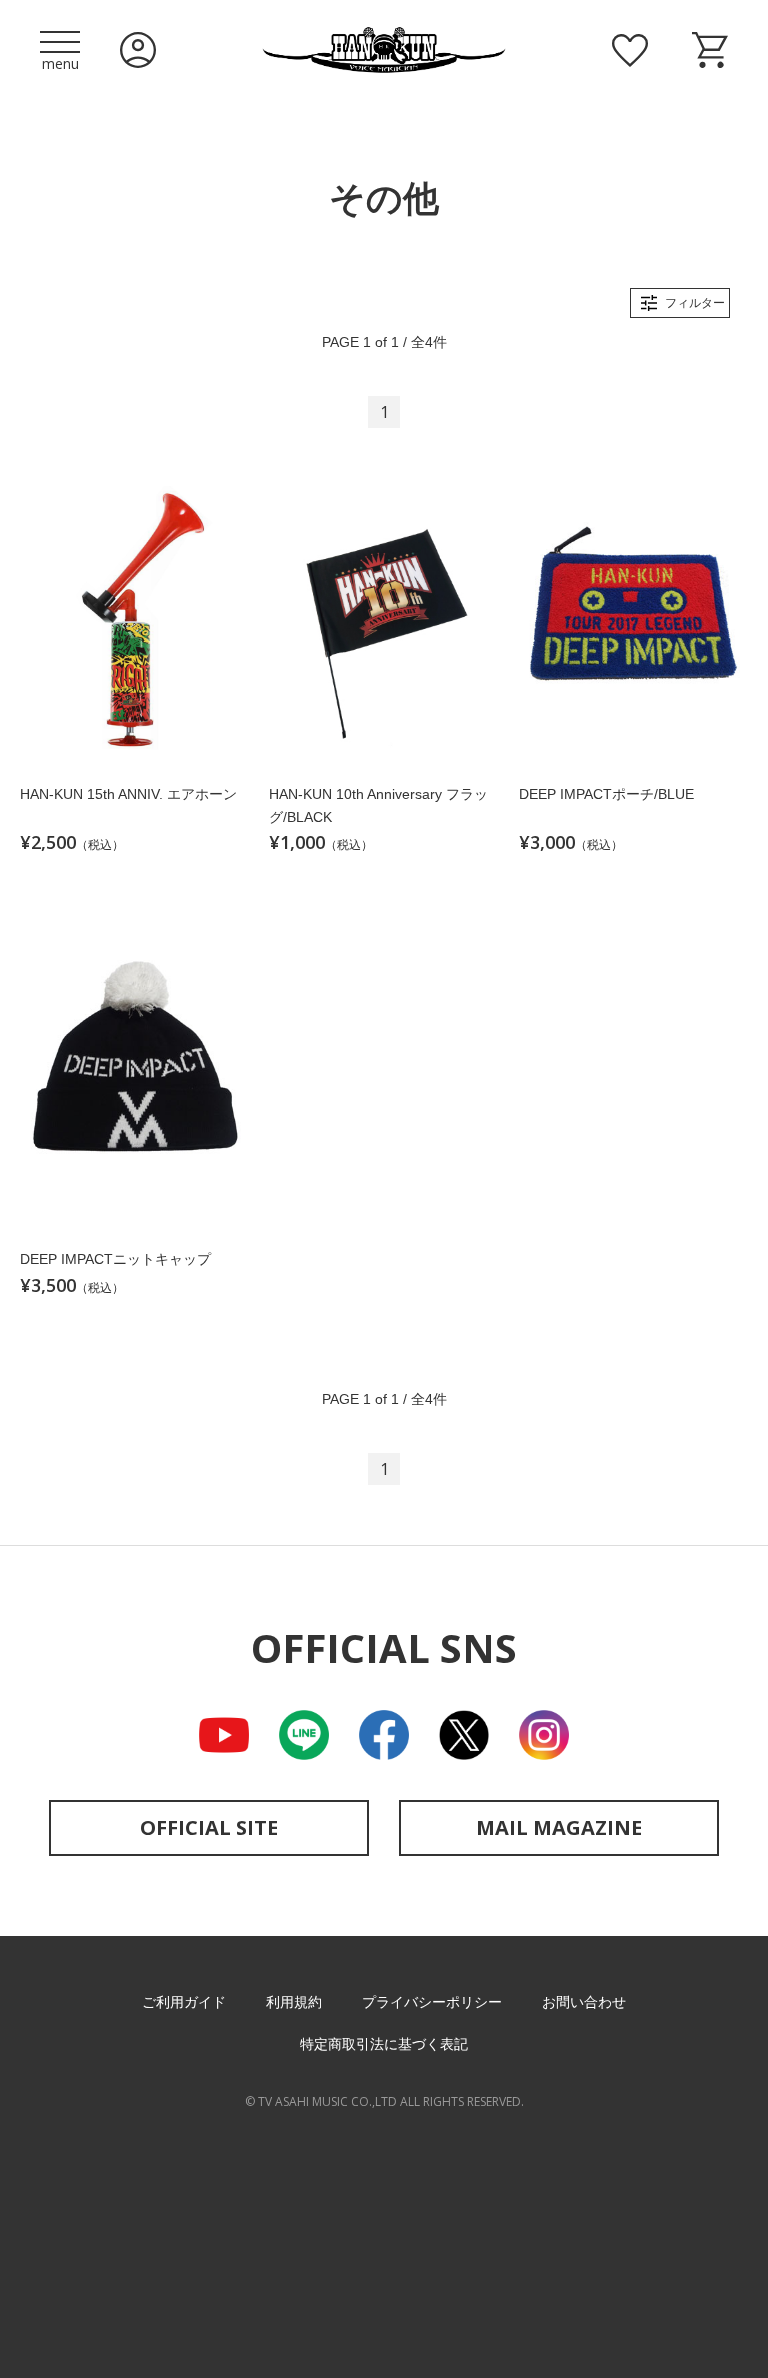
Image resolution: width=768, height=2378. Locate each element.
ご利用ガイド (184, 2002)
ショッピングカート (710, 50)
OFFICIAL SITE (209, 1827)
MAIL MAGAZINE (559, 1827)
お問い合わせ (584, 2002)
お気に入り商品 (630, 50)
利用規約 (294, 2002)
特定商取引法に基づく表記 (384, 2044)
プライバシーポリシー (432, 2002)
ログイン (138, 50)
